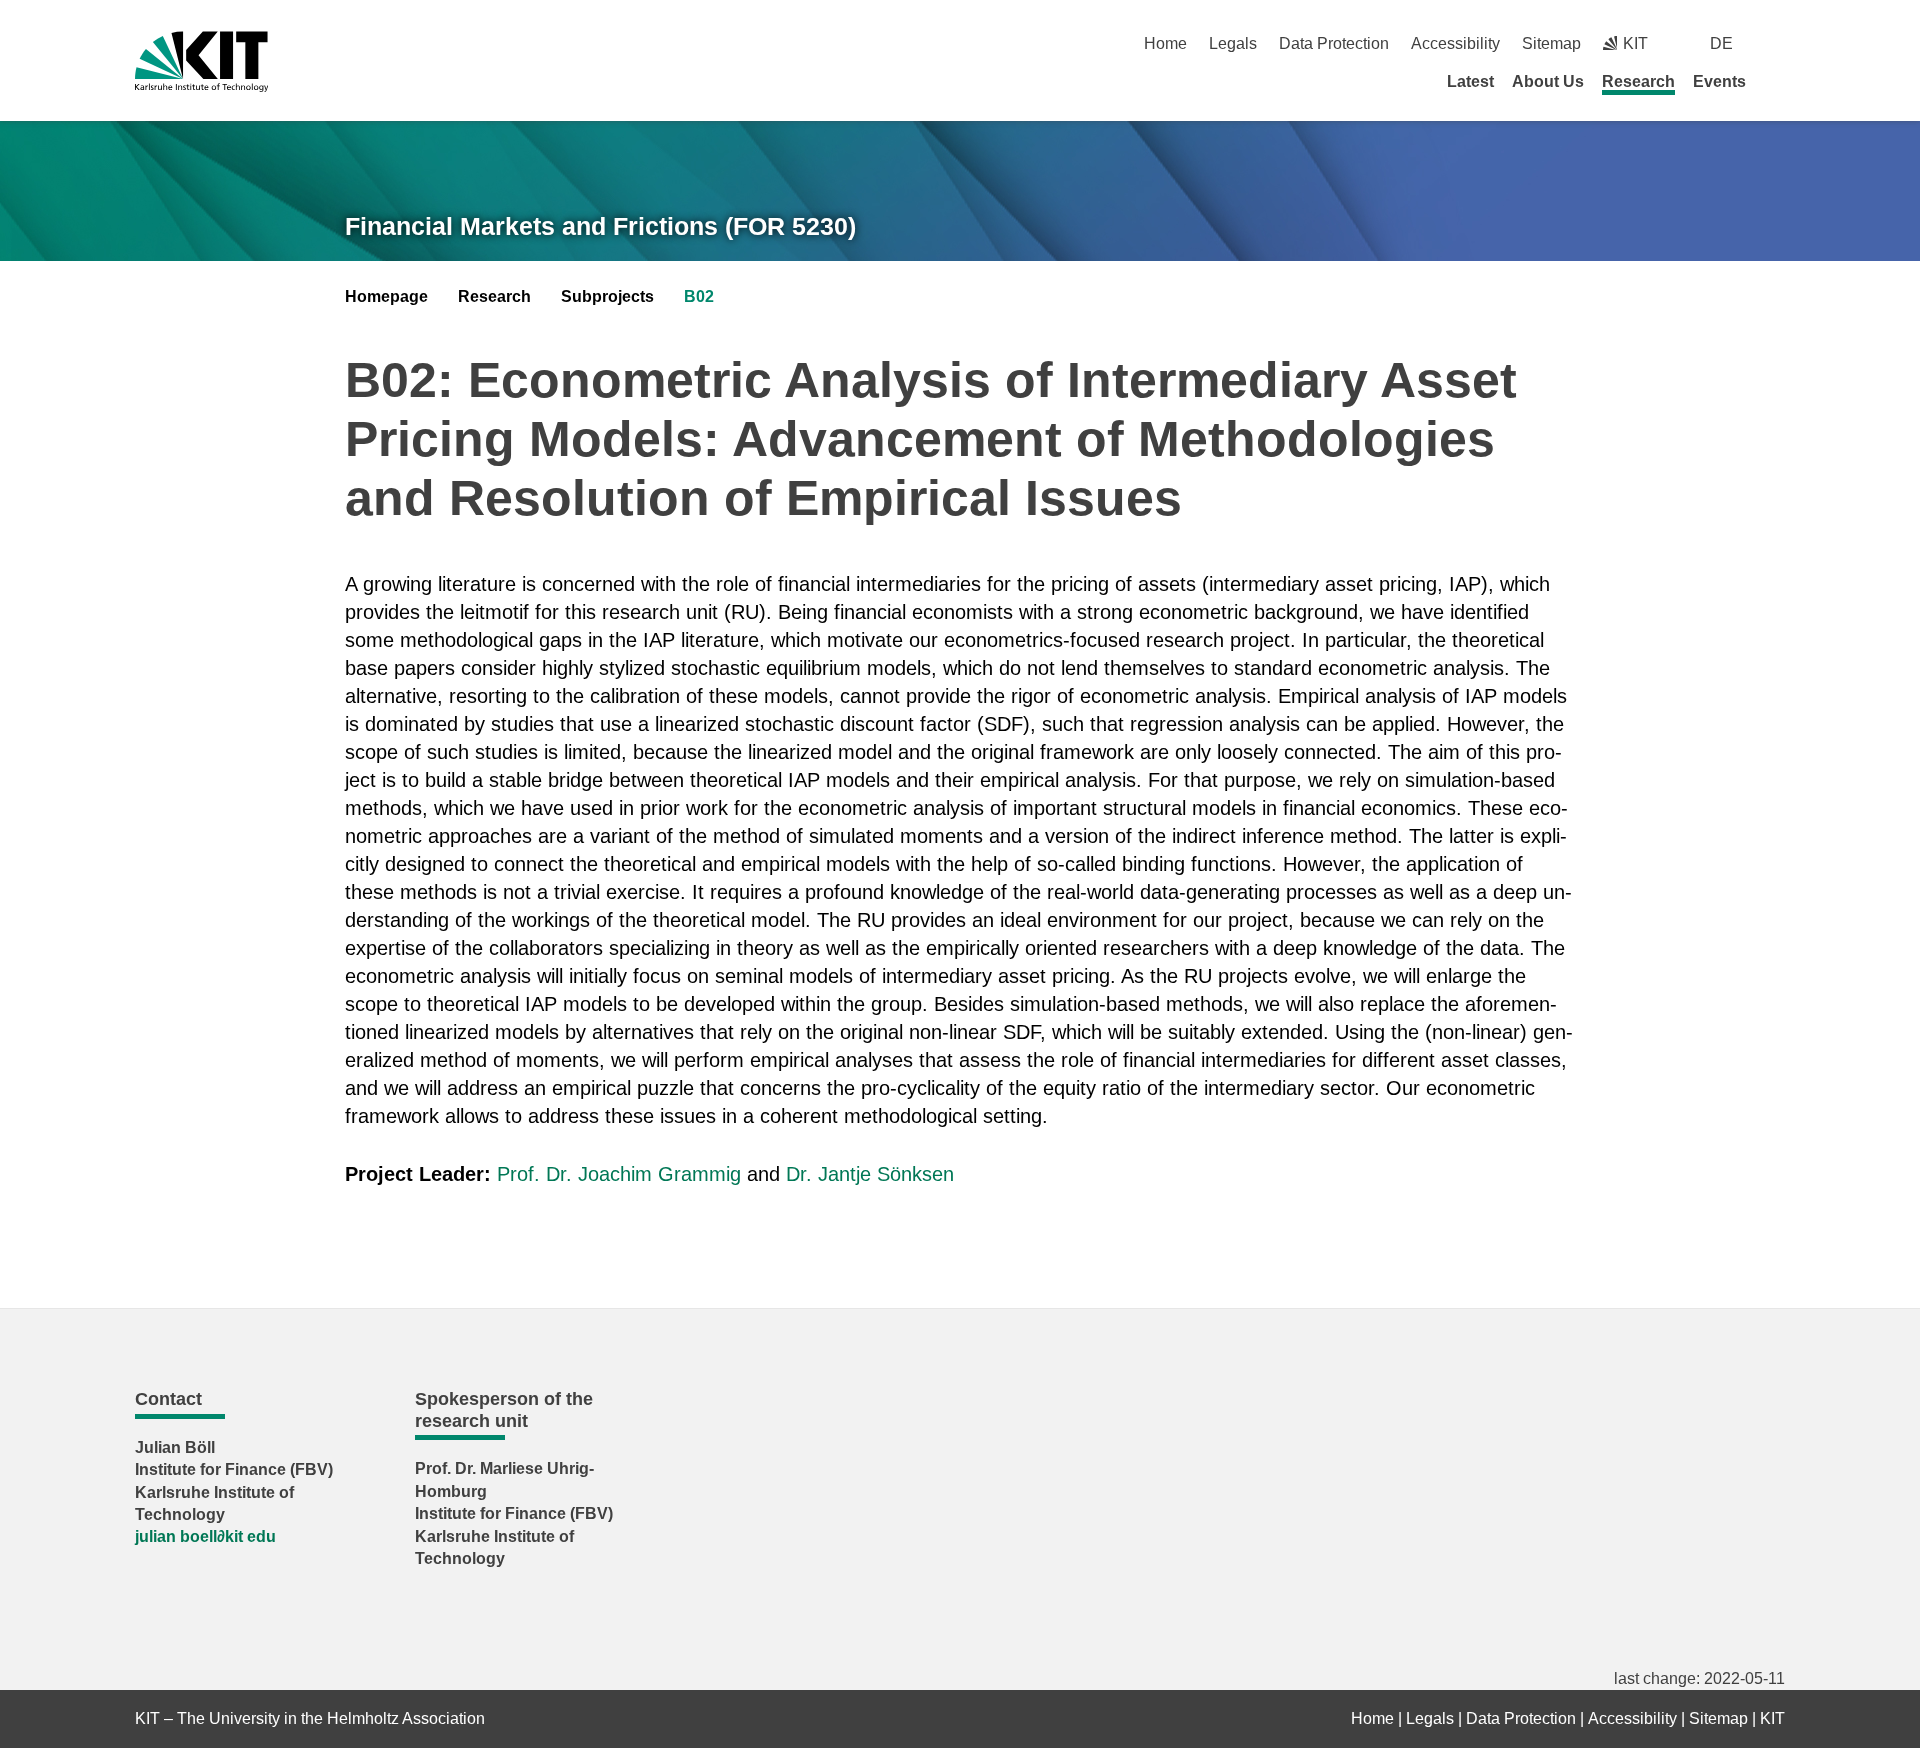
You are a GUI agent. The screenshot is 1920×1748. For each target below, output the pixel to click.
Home (1165, 43)
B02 (699, 296)
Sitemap (1551, 43)
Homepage (386, 296)
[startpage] (1778, 81)
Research (1638, 81)
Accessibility (1455, 43)
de (1721, 43)
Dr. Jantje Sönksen (870, 1174)
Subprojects (607, 296)
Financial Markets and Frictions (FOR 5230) (600, 226)
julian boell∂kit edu (205, 1536)
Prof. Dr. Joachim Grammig (619, 1174)
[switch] (1777, 43)
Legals (1233, 43)
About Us (1548, 81)
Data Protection (1334, 43)
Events (1719, 81)
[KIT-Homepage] (201, 61)
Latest (1470, 81)
